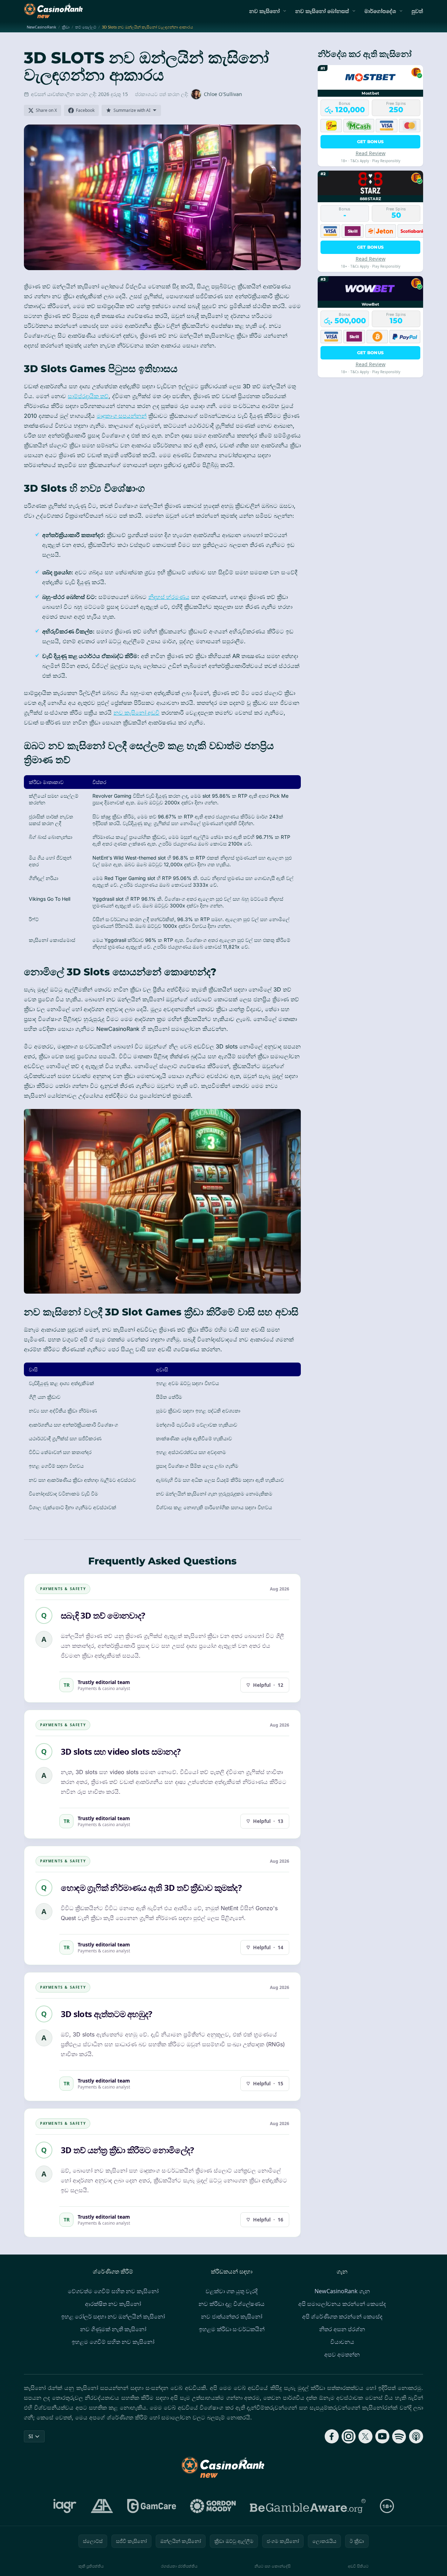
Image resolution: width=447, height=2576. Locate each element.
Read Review (371, 153)
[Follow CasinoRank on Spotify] (399, 2436)
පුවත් (417, 11)
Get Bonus (371, 142)
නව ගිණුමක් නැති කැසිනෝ (113, 2329)
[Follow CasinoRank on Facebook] (332, 2436)
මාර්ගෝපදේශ (380, 11)
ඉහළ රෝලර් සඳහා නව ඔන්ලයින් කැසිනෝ (113, 2316)
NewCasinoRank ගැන (342, 2291)
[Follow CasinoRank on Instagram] (349, 2436)
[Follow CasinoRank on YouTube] (382, 2436)
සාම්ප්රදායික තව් (88, 396)
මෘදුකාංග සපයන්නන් (122, 416)
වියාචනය (342, 2342)
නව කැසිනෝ (264, 11)
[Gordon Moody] (213, 2506)
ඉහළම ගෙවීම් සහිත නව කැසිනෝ (113, 2342)
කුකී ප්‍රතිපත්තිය (91, 2566)
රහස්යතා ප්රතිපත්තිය (179, 2566)
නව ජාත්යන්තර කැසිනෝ (232, 2316)
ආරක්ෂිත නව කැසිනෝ (113, 2304)
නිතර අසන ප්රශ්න (342, 2329)
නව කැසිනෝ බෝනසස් (322, 11)
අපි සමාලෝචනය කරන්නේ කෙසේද (342, 2304)
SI (31, 2436)
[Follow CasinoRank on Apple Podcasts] (416, 2436)
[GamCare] (152, 2506)
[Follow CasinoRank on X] (365, 2436)
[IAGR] (65, 2506)
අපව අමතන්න (342, 2354)
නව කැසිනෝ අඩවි (137, 713)
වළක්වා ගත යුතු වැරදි (232, 2291)
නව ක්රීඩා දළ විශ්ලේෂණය (232, 2304)
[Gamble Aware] (308, 2506)
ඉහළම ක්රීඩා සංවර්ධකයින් (232, 2329)
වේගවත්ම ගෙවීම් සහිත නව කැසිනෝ (113, 2291)
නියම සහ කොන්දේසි (273, 2566)
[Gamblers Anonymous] (102, 2506)
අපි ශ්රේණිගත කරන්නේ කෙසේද (342, 2316)
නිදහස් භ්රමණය (169, 597)
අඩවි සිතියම (358, 2566)
